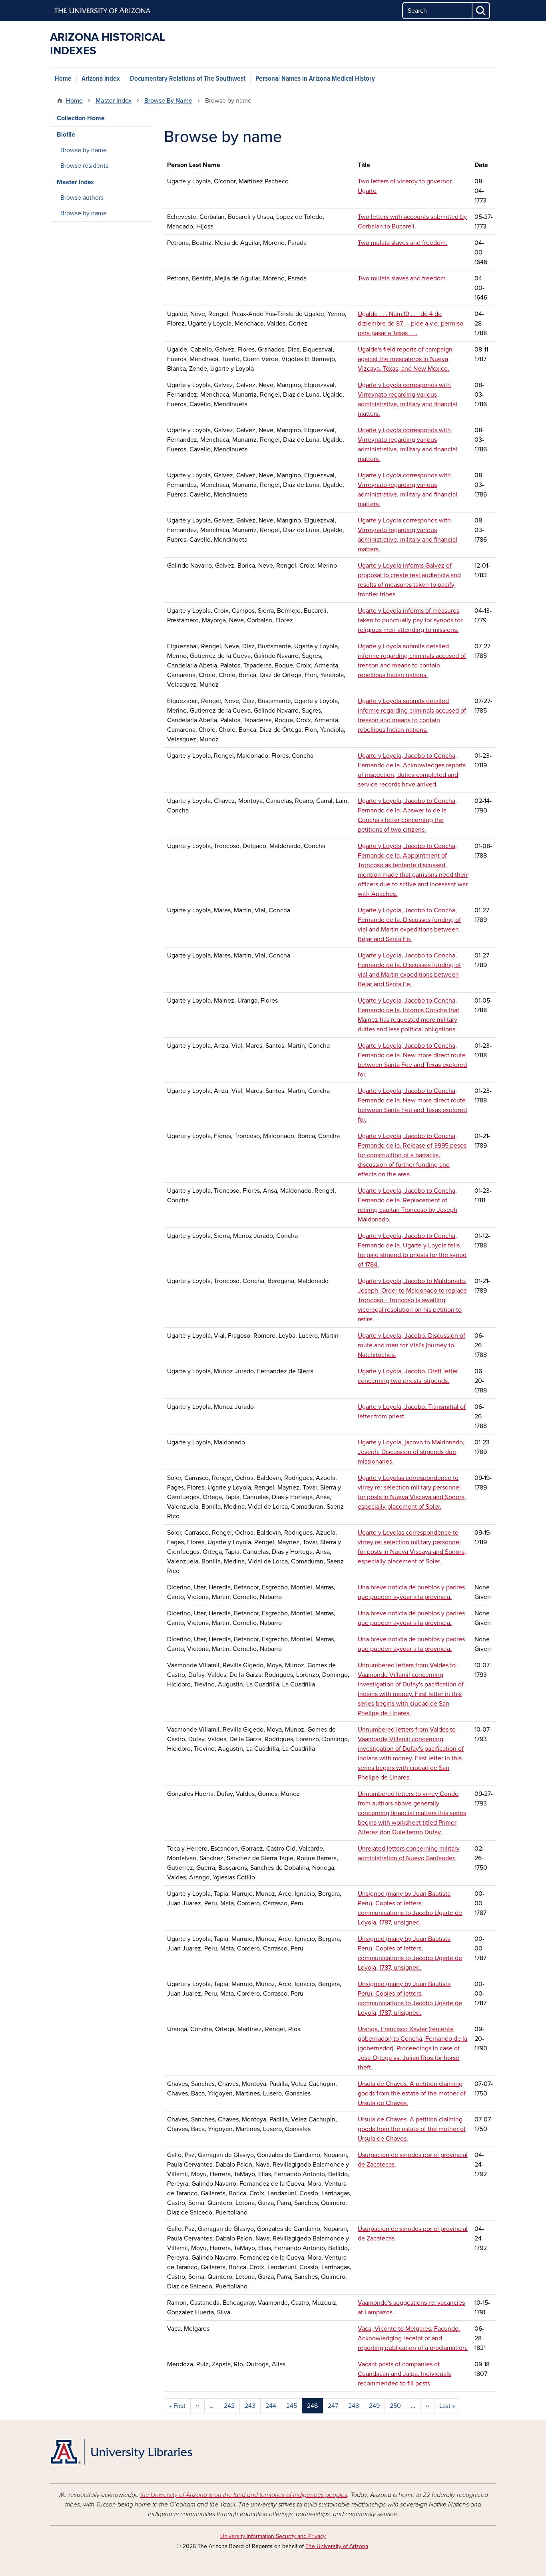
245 (292, 2406)
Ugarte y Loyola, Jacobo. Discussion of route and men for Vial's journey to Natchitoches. (411, 1345)
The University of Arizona (337, 2546)
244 (271, 2406)
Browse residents (84, 166)
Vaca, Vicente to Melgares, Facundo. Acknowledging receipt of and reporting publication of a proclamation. (413, 2338)
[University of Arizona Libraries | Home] (121, 2452)
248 (354, 2406)
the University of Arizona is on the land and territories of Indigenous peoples (244, 2495)
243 (250, 2406)
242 (229, 2406)
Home (63, 79)
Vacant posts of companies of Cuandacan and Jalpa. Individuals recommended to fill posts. (404, 2374)
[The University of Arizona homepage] (103, 11)
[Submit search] (481, 11)
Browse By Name (168, 101)
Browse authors (82, 198)
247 (333, 2406)
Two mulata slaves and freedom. (403, 243)
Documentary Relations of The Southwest (188, 79)
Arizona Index (101, 79)
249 (374, 2406)
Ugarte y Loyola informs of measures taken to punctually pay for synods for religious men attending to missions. (410, 620)
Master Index (114, 101)
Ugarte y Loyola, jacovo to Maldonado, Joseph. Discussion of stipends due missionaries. (411, 1452)
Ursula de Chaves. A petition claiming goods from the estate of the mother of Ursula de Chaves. (412, 2093)
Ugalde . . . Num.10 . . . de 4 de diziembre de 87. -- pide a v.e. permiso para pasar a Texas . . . (410, 324)
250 (395, 2406)
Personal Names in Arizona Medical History (315, 79)
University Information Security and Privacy (273, 2536)
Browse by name (84, 150)
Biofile (66, 135)
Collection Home (81, 118)
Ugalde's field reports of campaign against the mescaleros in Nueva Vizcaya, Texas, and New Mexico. (405, 359)
